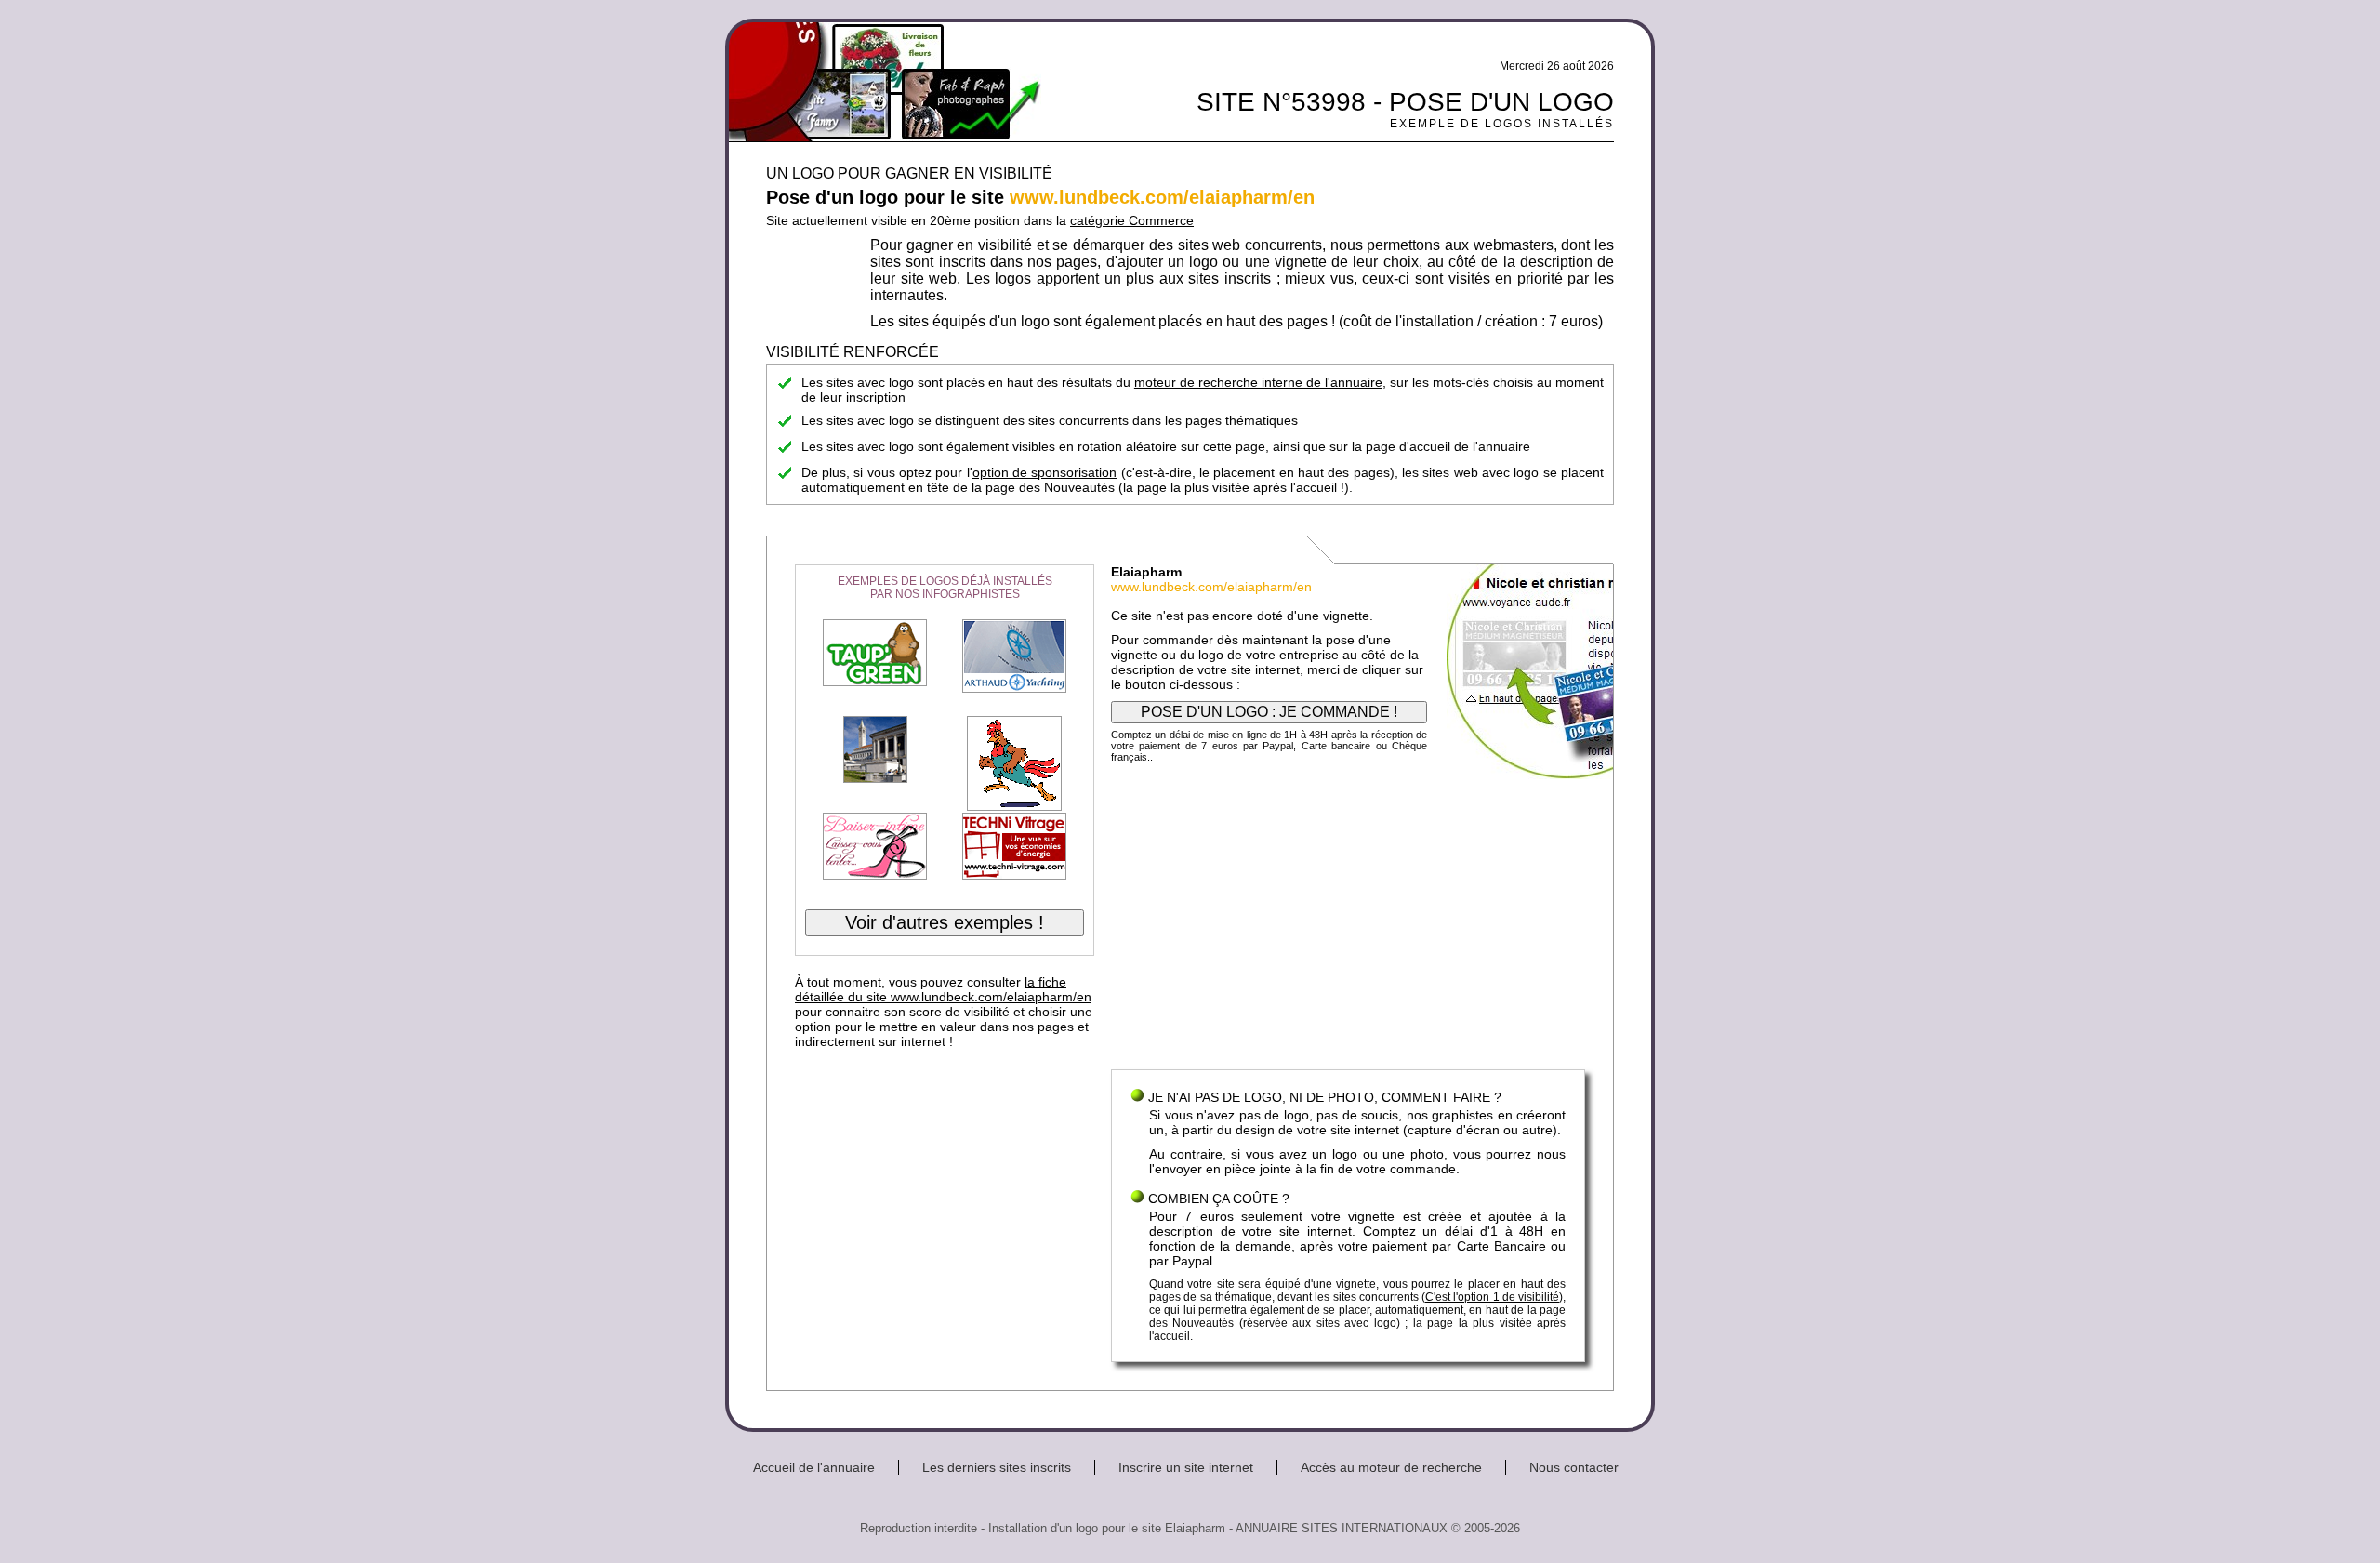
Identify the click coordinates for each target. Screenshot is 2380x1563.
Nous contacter (1574, 1467)
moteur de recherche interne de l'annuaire (1258, 382)
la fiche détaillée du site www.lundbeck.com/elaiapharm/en (943, 989)
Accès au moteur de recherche (1391, 1467)
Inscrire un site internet (1186, 1467)
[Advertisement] (1348, 921)
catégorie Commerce (1132, 220)
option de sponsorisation (1045, 472)
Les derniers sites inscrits (997, 1467)
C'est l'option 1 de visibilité (1492, 1297)
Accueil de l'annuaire (814, 1467)
